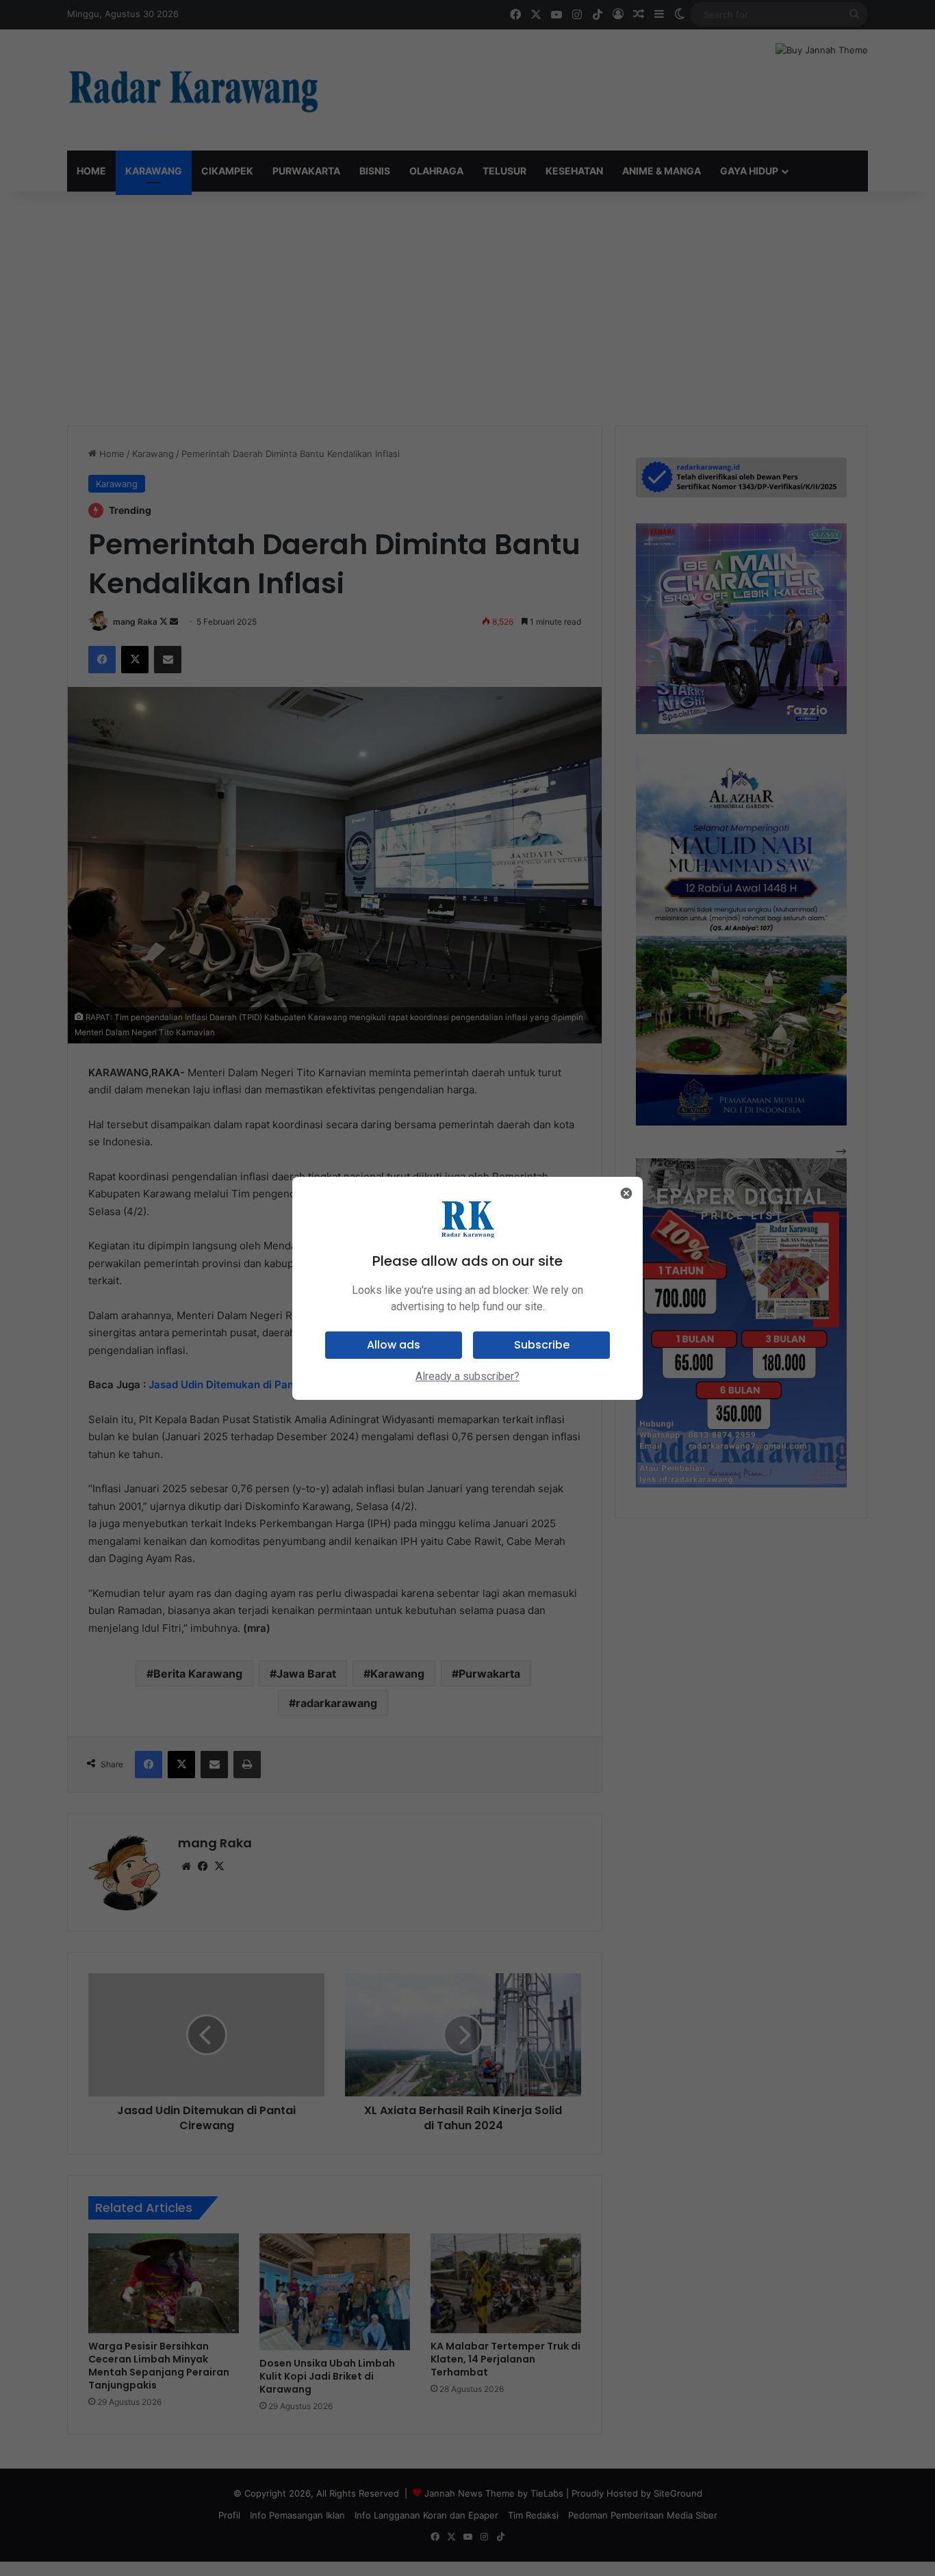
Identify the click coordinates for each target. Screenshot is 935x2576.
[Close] (626, 1193)
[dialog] (467, 1288)
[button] (394, 1345)
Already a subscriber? (467, 1376)
